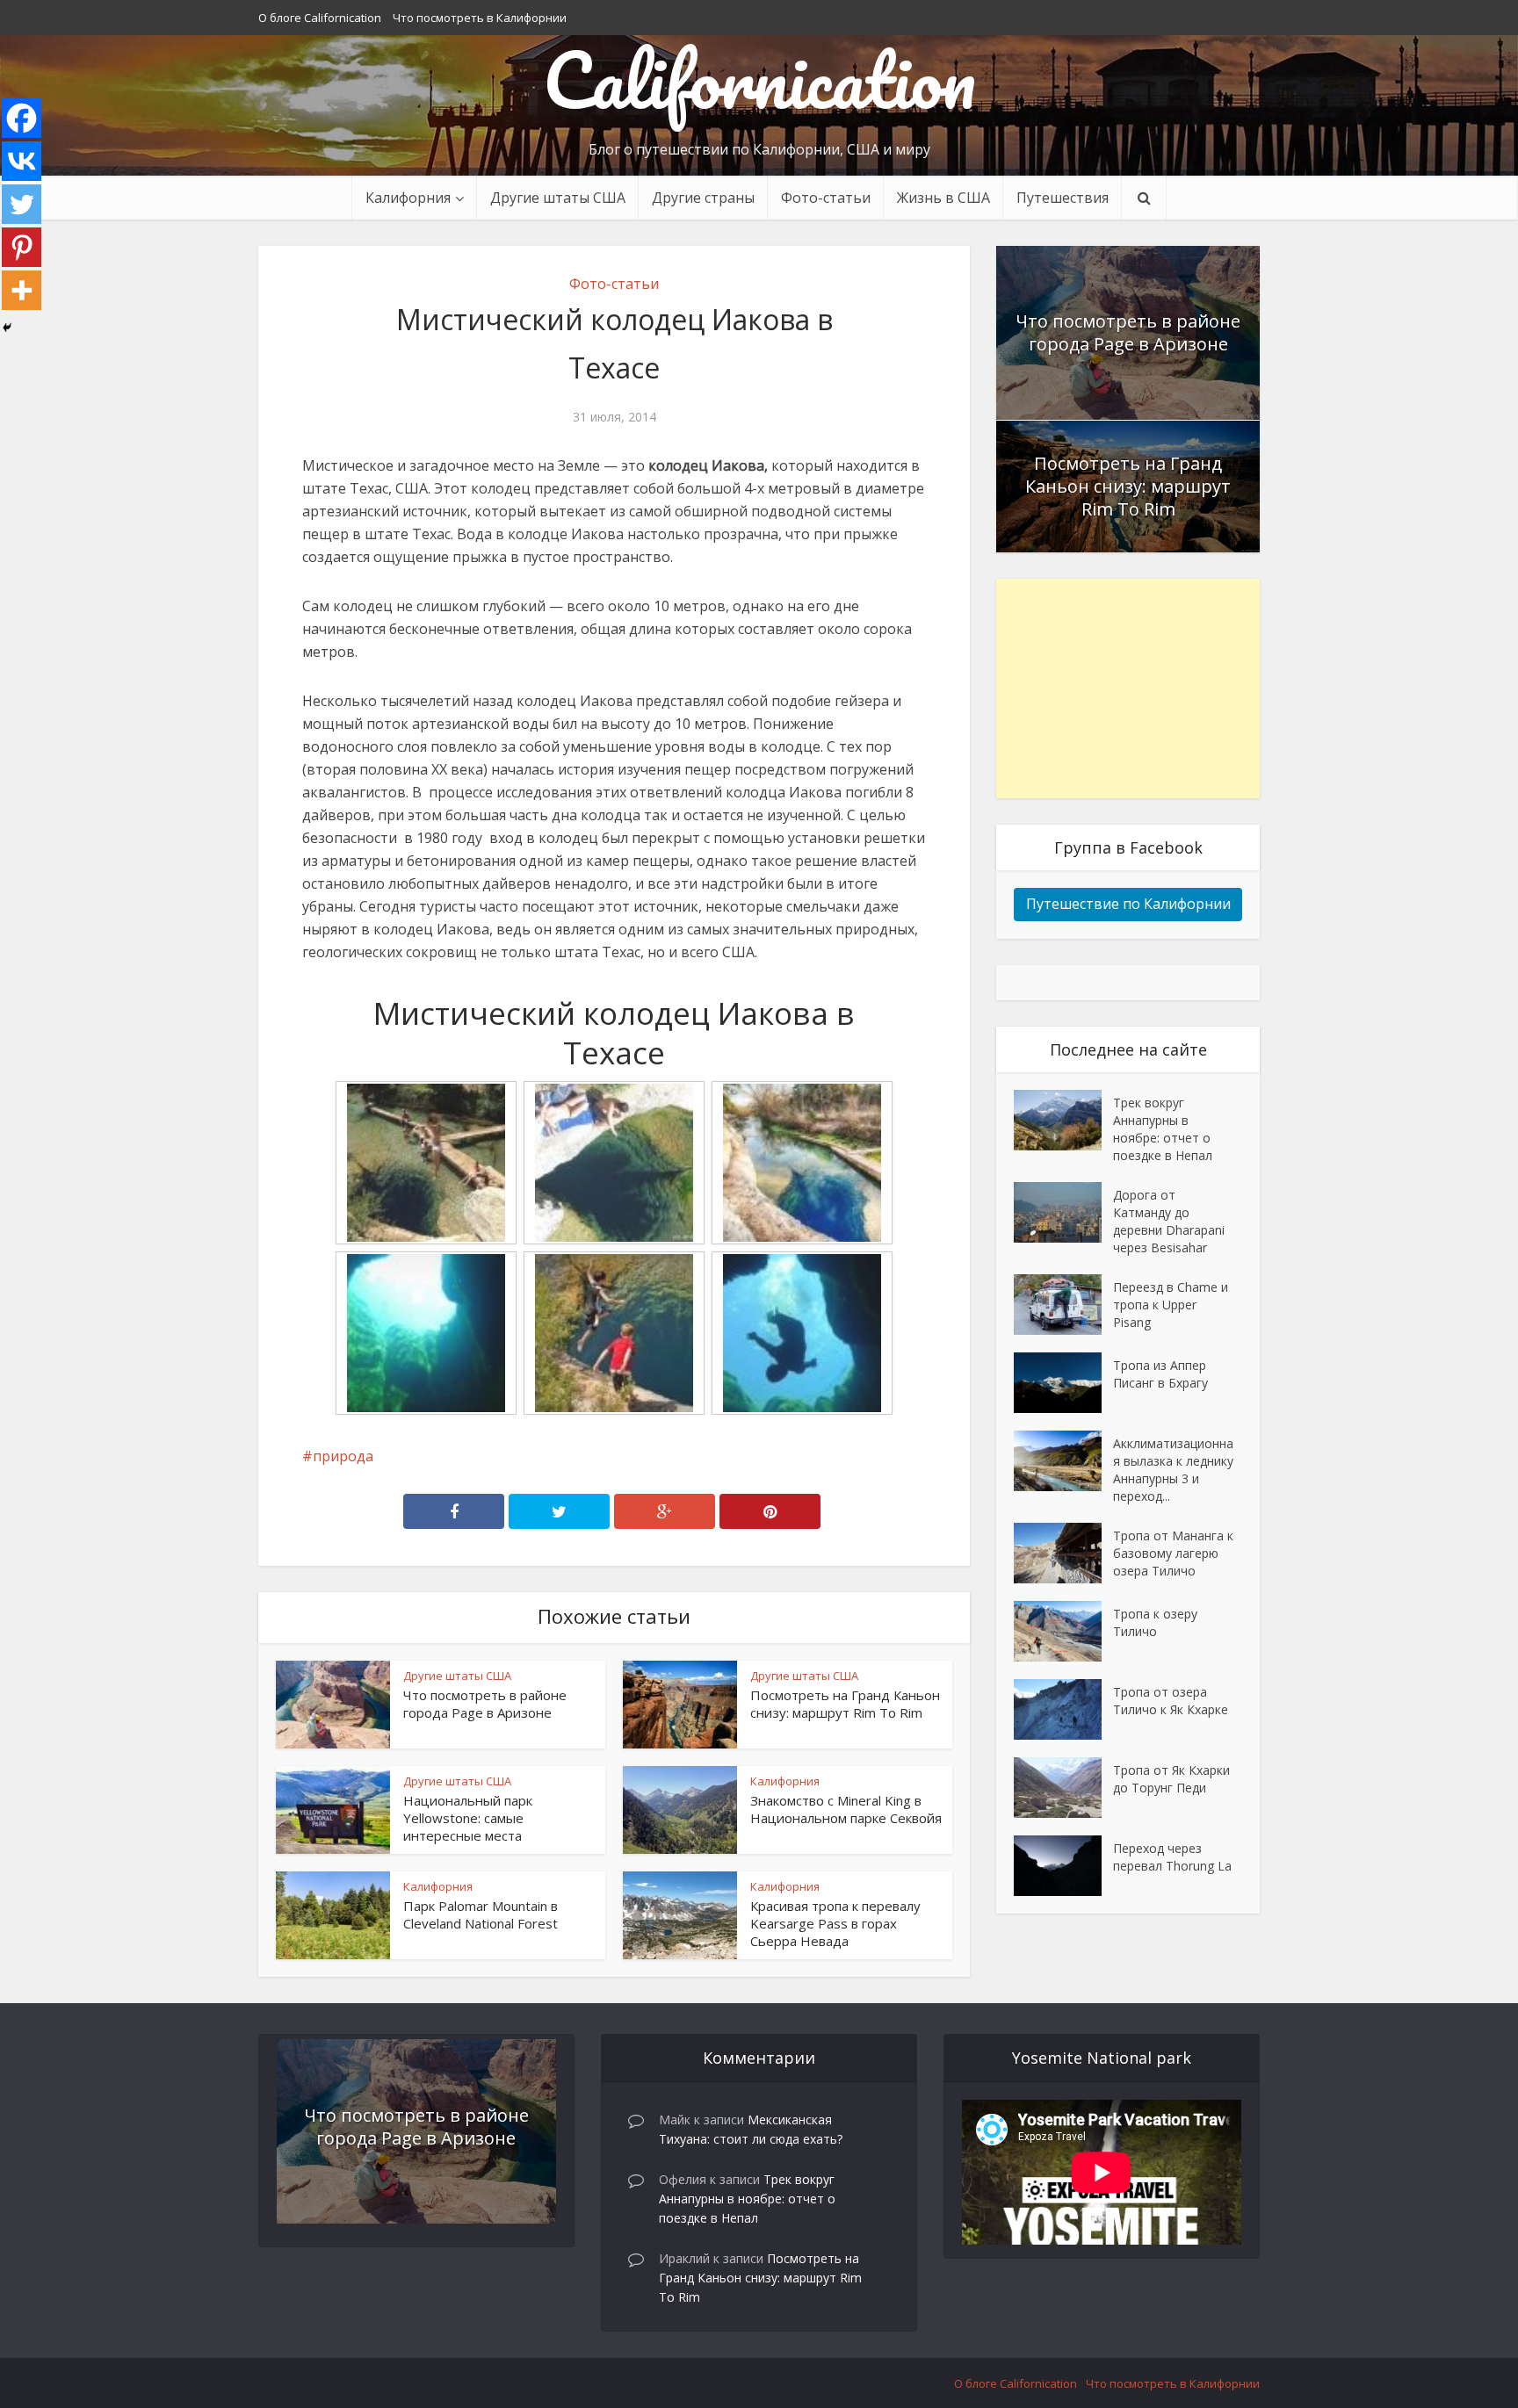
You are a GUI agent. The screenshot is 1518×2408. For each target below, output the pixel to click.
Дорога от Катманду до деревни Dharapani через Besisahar (1169, 1221)
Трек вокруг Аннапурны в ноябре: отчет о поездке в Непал (1163, 1129)
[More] (22, 290)
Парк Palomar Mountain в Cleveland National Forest (481, 1914)
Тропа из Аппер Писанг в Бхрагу (1160, 1374)
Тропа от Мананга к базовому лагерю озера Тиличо (1173, 1553)
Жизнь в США (943, 198)
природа (343, 1456)
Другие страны (703, 198)
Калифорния (785, 1781)
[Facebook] (22, 118)
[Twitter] (22, 204)
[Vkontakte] (22, 161)
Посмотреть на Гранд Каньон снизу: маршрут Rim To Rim (845, 1704)
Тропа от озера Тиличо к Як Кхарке (1171, 1701)
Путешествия (1063, 198)
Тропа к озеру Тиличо (1155, 1622)
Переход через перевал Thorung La (1172, 1857)
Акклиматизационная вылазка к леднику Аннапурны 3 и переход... (1173, 1470)
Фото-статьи (826, 198)
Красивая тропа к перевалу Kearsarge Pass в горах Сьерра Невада (835, 1923)
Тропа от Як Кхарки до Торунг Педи (1171, 1779)
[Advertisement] (1128, 689)
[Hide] (7, 328)
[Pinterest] (22, 247)
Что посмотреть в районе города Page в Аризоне (485, 1704)
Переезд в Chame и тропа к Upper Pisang (1171, 1305)
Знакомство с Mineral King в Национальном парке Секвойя (846, 1809)
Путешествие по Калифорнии (1128, 904)
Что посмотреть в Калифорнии (480, 18)
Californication (759, 79)
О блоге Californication (320, 18)
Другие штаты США (558, 198)
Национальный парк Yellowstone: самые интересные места (468, 1818)
